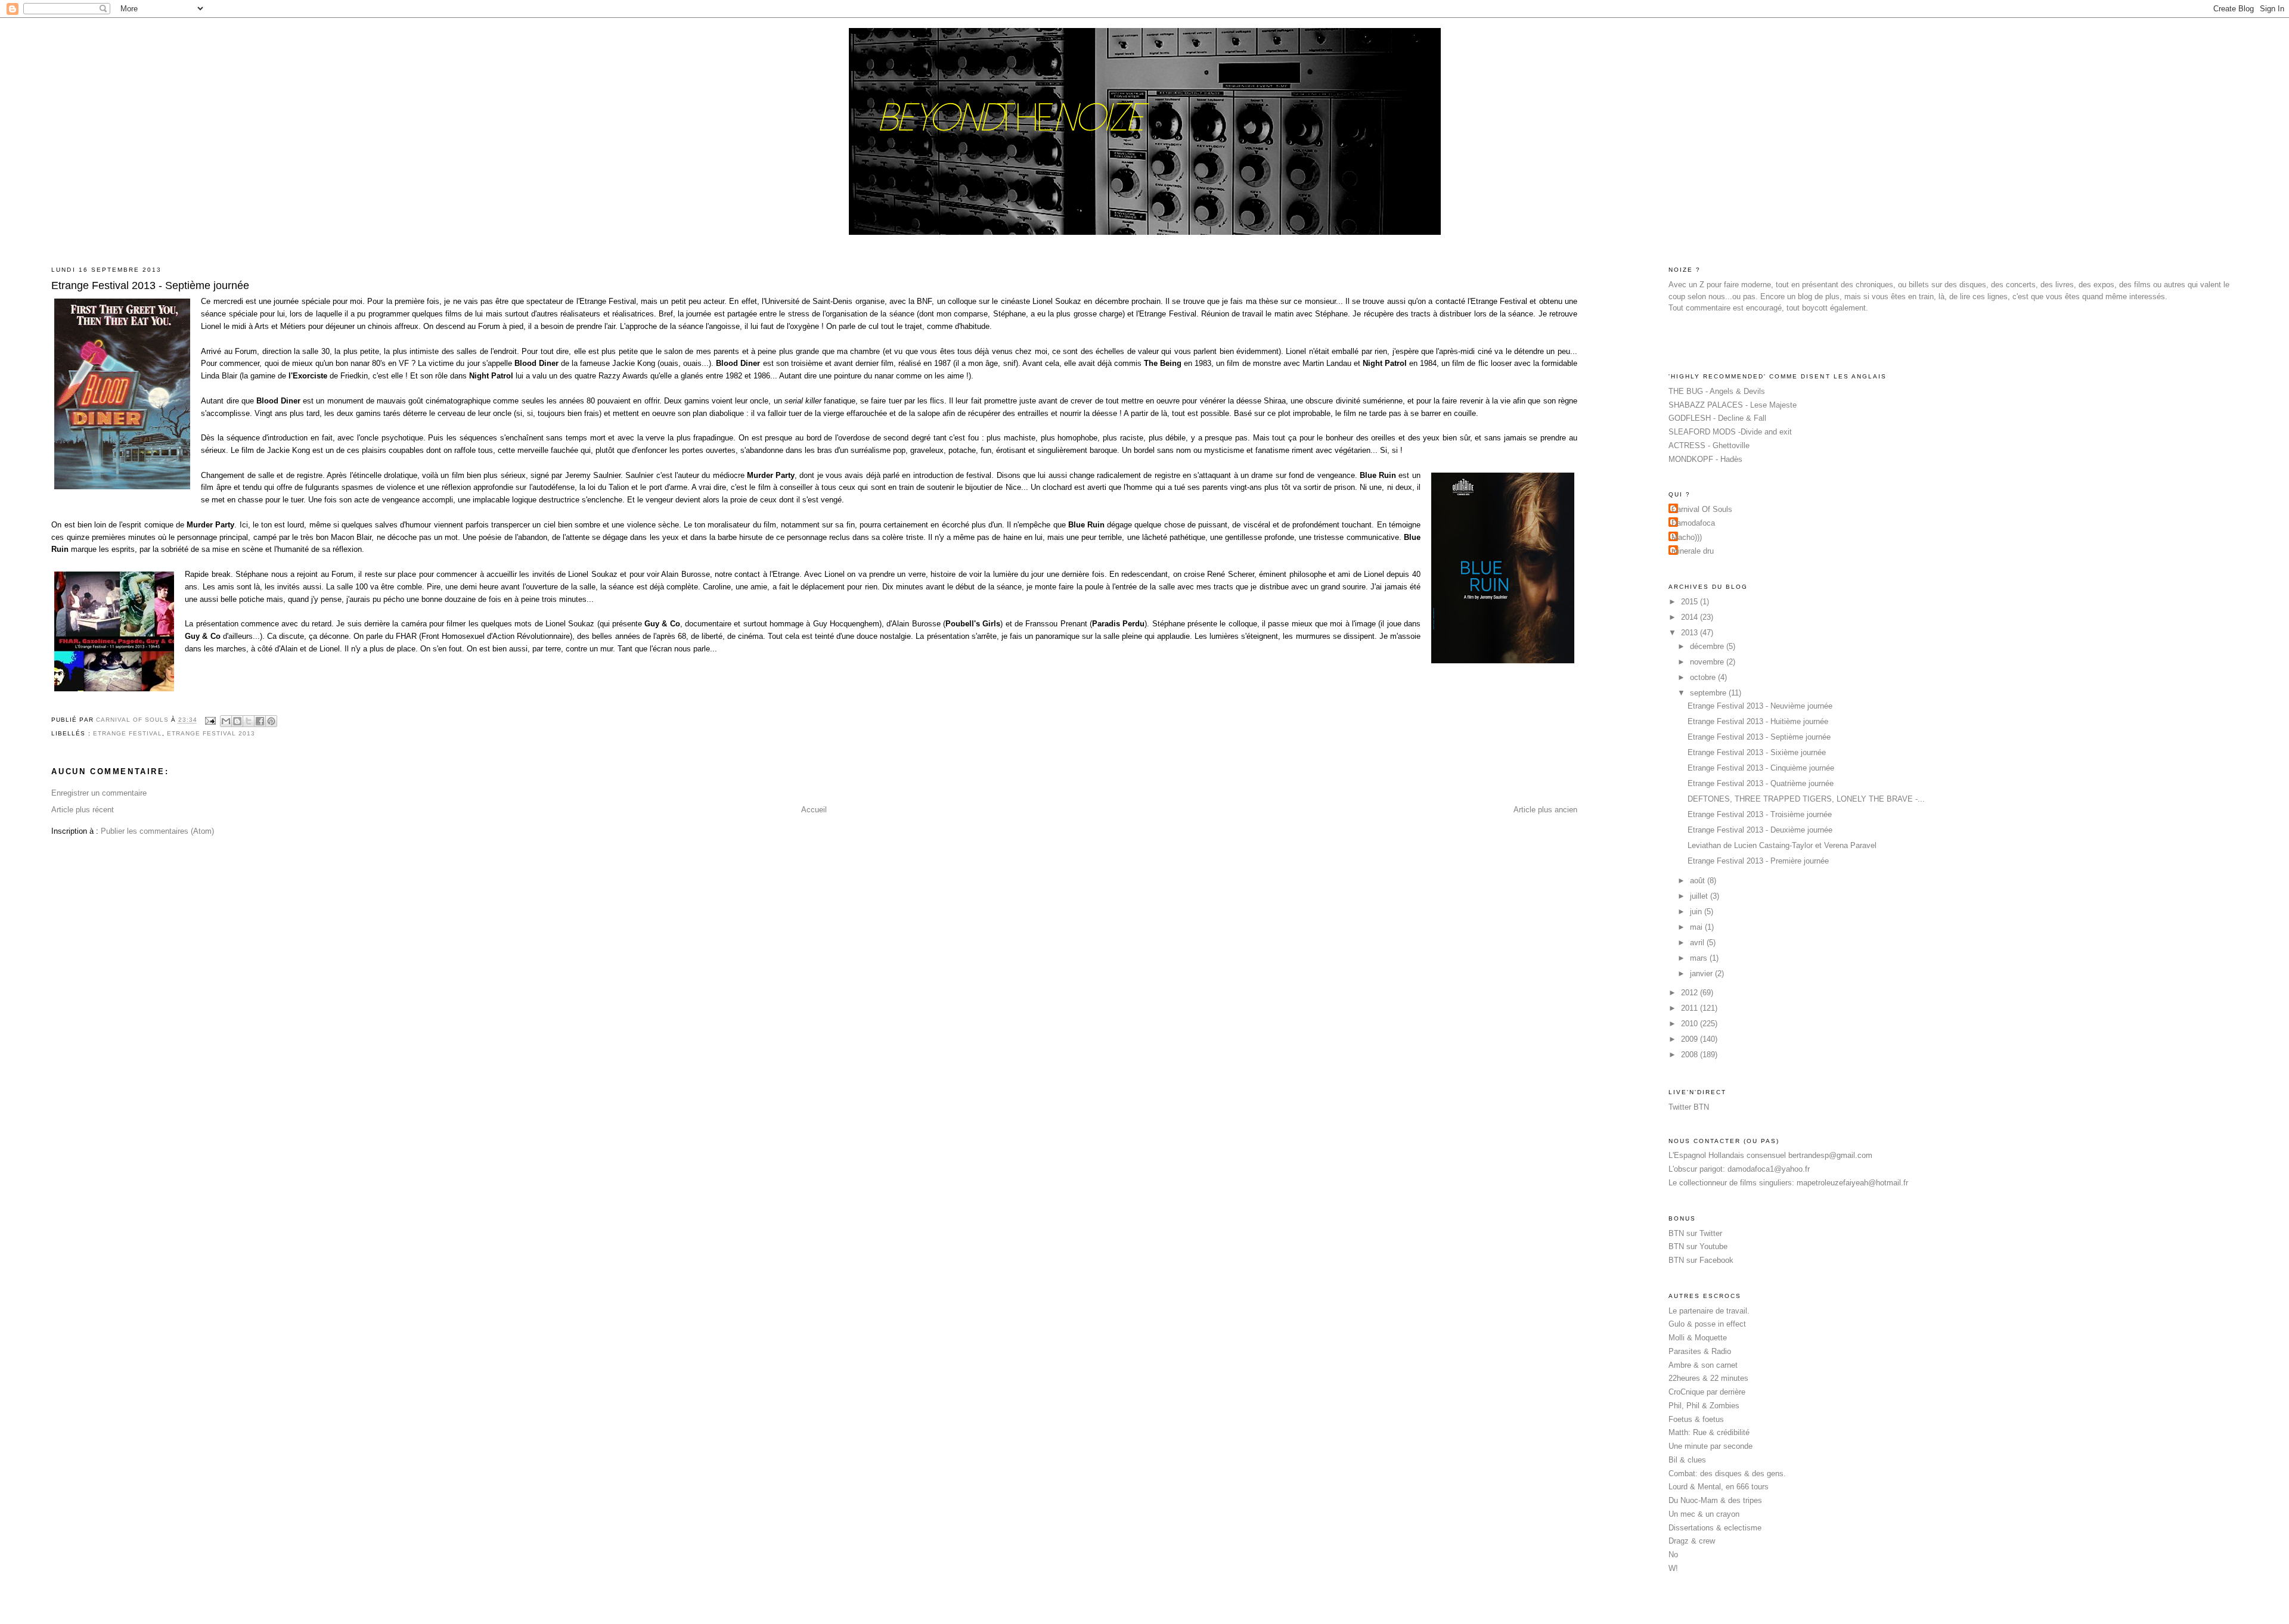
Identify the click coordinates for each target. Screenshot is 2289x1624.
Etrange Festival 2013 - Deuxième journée (1760, 830)
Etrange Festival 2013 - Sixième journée (1757, 752)
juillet (1700, 896)
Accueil (814, 810)
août (1699, 881)
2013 (1691, 633)
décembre (1708, 646)
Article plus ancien (1545, 810)
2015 (1691, 602)
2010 (1691, 1024)
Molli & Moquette (1698, 1338)
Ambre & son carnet (1703, 1365)
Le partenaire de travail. (1709, 1311)
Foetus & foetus (1696, 1419)
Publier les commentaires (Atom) (157, 831)
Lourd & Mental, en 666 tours (1719, 1487)
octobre (1704, 677)
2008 (1691, 1055)
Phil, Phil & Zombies (1704, 1406)
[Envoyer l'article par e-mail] (210, 720)
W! (1673, 1568)
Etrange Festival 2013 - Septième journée (1759, 737)
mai (1697, 927)
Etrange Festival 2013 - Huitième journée (1758, 721)
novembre (1708, 662)
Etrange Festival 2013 (211, 733)
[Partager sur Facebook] (260, 721)
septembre (1709, 693)
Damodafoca (1693, 523)
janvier (1702, 974)
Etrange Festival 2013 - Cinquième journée (1761, 768)
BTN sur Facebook (1701, 1260)
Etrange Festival (128, 733)
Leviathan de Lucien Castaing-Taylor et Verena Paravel (1782, 845)
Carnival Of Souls (1702, 509)
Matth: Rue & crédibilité (1709, 1432)
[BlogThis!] (237, 721)
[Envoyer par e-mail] (226, 721)
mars (1700, 958)
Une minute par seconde (1710, 1446)
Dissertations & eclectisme (1715, 1528)
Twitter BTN (1689, 1107)
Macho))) (1687, 537)
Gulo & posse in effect (1707, 1324)
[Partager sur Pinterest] (271, 721)
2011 (1691, 1008)
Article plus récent (83, 810)
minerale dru (1693, 551)
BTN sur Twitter (1695, 1233)
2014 (1691, 617)
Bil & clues (1687, 1460)
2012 (1691, 993)
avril (1698, 943)
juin (1697, 912)
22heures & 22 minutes (1708, 1378)
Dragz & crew (1692, 1541)
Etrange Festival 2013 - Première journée (1758, 861)
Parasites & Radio (1700, 1351)
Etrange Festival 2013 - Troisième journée (1760, 814)
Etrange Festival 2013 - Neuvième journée (1760, 706)
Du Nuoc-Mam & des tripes (1715, 1500)
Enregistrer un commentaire (99, 793)
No (1673, 1555)
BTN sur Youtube (1698, 1246)
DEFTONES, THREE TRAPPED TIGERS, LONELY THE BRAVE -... (1806, 799)
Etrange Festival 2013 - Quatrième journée (1761, 783)
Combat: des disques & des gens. (1727, 1474)
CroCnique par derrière (1707, 1392)
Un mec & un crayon (1704, 1514)
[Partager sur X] (249, 721)
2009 (1691, 1039)
